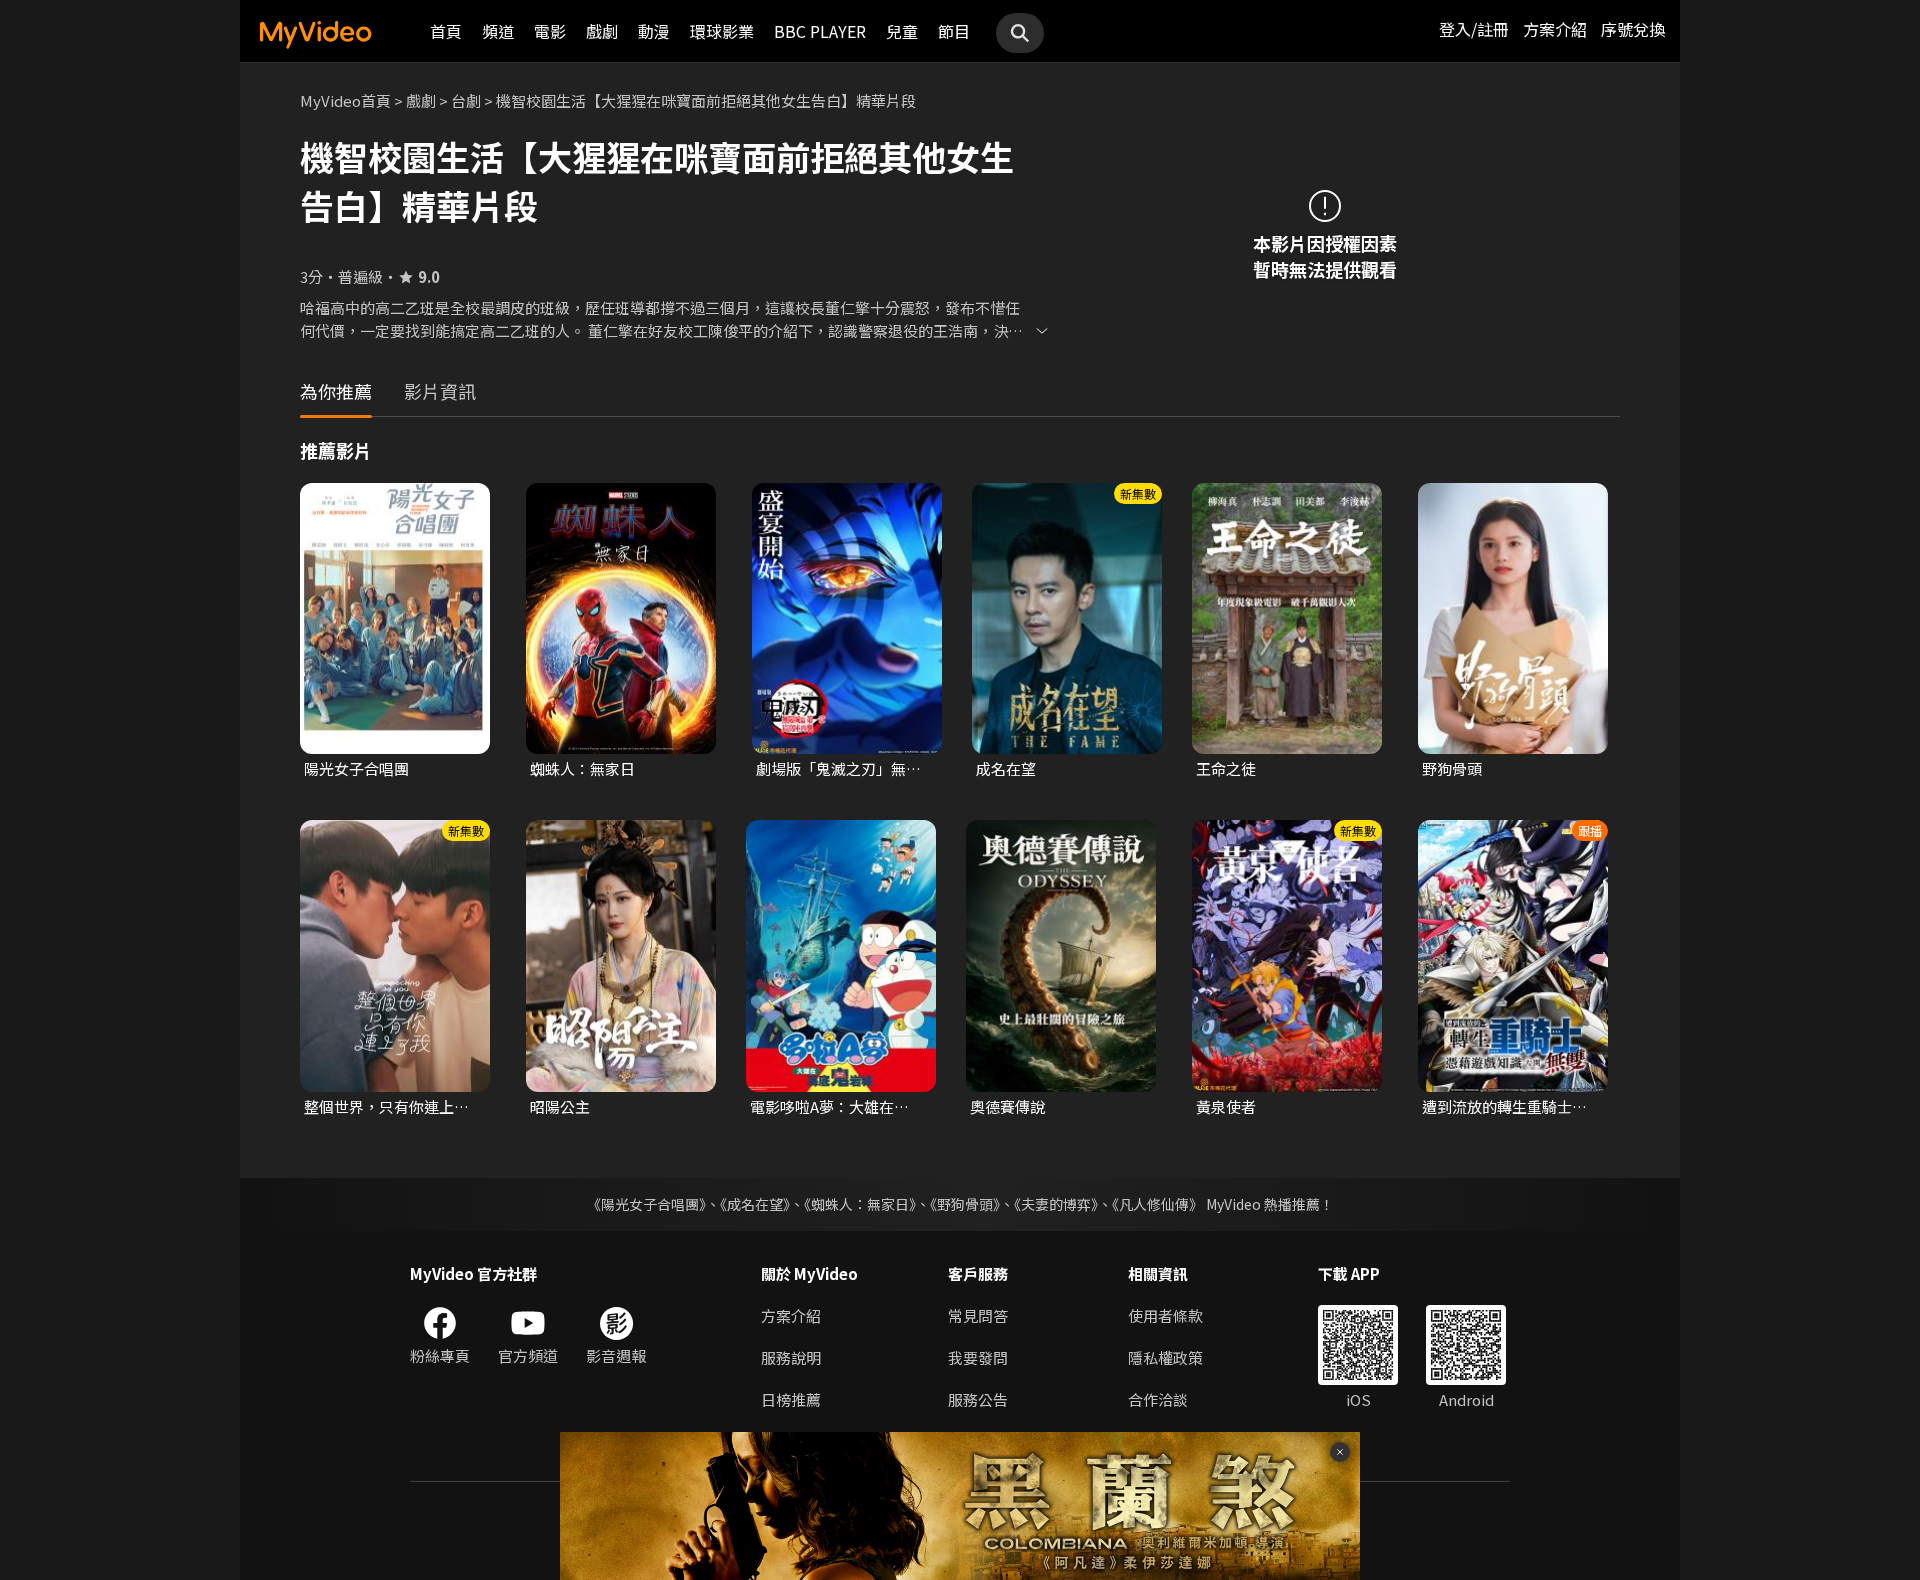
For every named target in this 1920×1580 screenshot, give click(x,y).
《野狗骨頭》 (965, 1204)
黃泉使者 (1226, 1106)
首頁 (446, 31)
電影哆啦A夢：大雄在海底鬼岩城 (837, 1107)
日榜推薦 (791, 1399)
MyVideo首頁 (345, 100)
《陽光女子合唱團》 (646, 1204)
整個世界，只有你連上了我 (386, 1107)
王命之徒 (1226, 768)
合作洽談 (1158, 1399)
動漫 (654, 31)
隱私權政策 (1165, 1357)
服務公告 (978, 1399)
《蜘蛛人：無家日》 (860, 1204)
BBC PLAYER (820, 31)
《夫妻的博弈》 (1056, 1204)
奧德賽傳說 (1007, 1106)
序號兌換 (1633, 29)
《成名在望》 (755, 1204)
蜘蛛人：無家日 (582, 768)
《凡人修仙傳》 (1157, 1204)
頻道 (498, 31)
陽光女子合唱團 (356, 768)
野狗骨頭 (1452, 768)
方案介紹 (1555, 29)
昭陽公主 (560, 1106)
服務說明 (791, 1357)
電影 (550, 31)
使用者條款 (1165, 1315)
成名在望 (1006, 768)
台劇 (466, 100)
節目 (954, 31)
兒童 (902, 31)
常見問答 (978, 1315)
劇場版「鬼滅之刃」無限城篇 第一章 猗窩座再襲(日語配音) (838, 769)
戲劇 (602, 31)
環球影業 (722, 31)
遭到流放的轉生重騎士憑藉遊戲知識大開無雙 (1504, 1107)
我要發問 (978, 1357)
